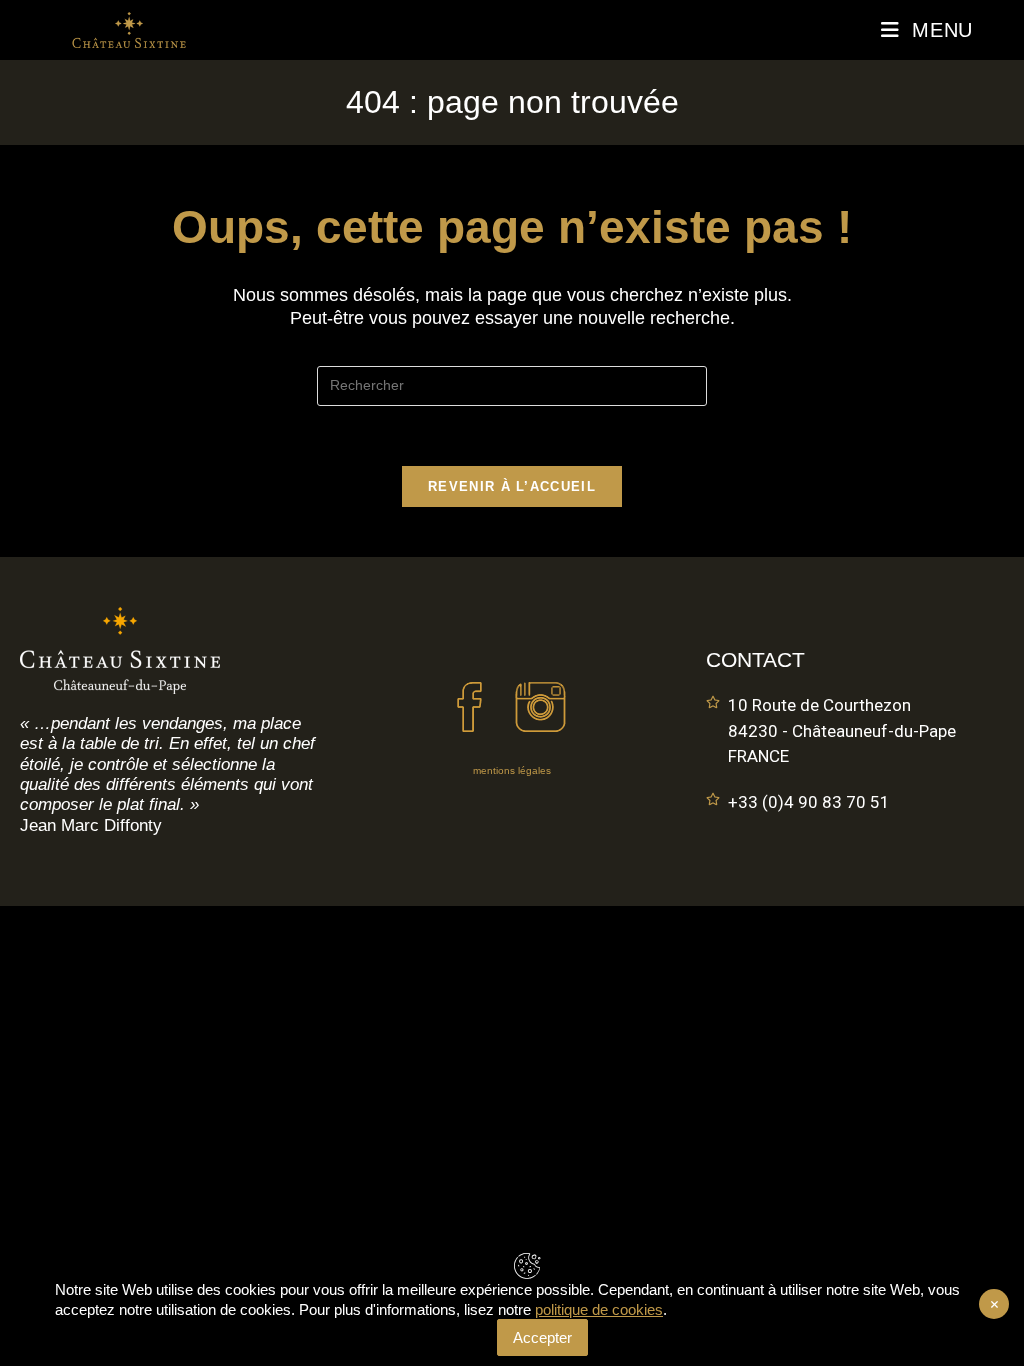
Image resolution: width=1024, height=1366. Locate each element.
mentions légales (512, 770)
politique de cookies (599, 1309)
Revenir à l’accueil (512, 486)
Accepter (542, 1337)
